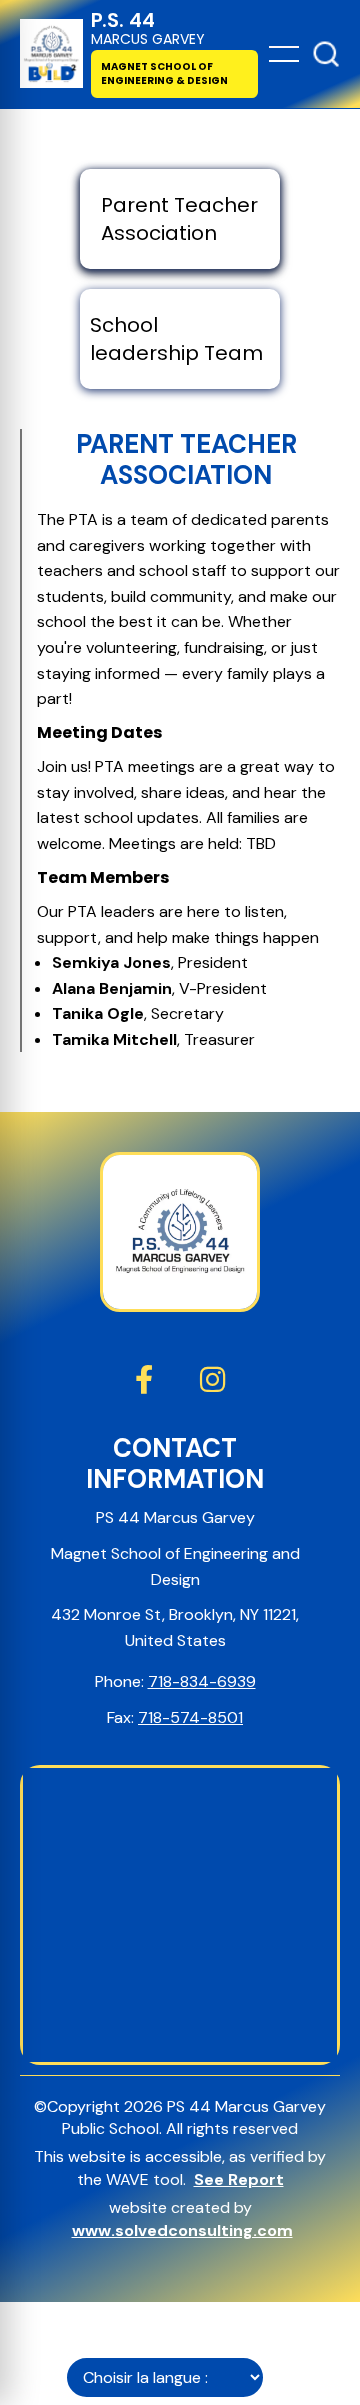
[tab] (180, 219)
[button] (284, 54)
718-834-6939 (202, 1681)
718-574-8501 (190, 1717)
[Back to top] (326, 54)
